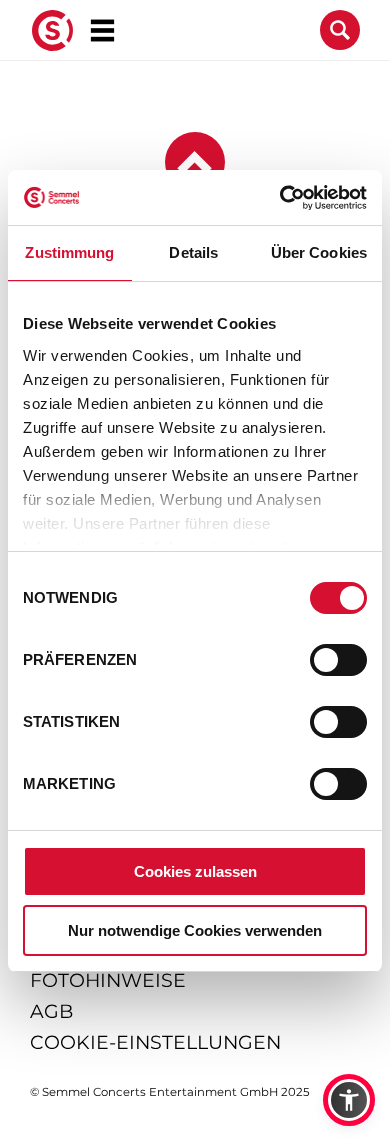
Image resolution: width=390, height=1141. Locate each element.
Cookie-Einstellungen (155, 1042)
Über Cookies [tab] (319, 252)
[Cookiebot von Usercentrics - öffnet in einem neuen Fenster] (280, 198)
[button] (349, 1100)
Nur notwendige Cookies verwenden (195, 930)
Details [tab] (193, 252)
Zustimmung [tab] (69, 252)
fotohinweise (108, 980)
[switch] (338, 660)
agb (51, 1011)
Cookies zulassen (195, 871)
